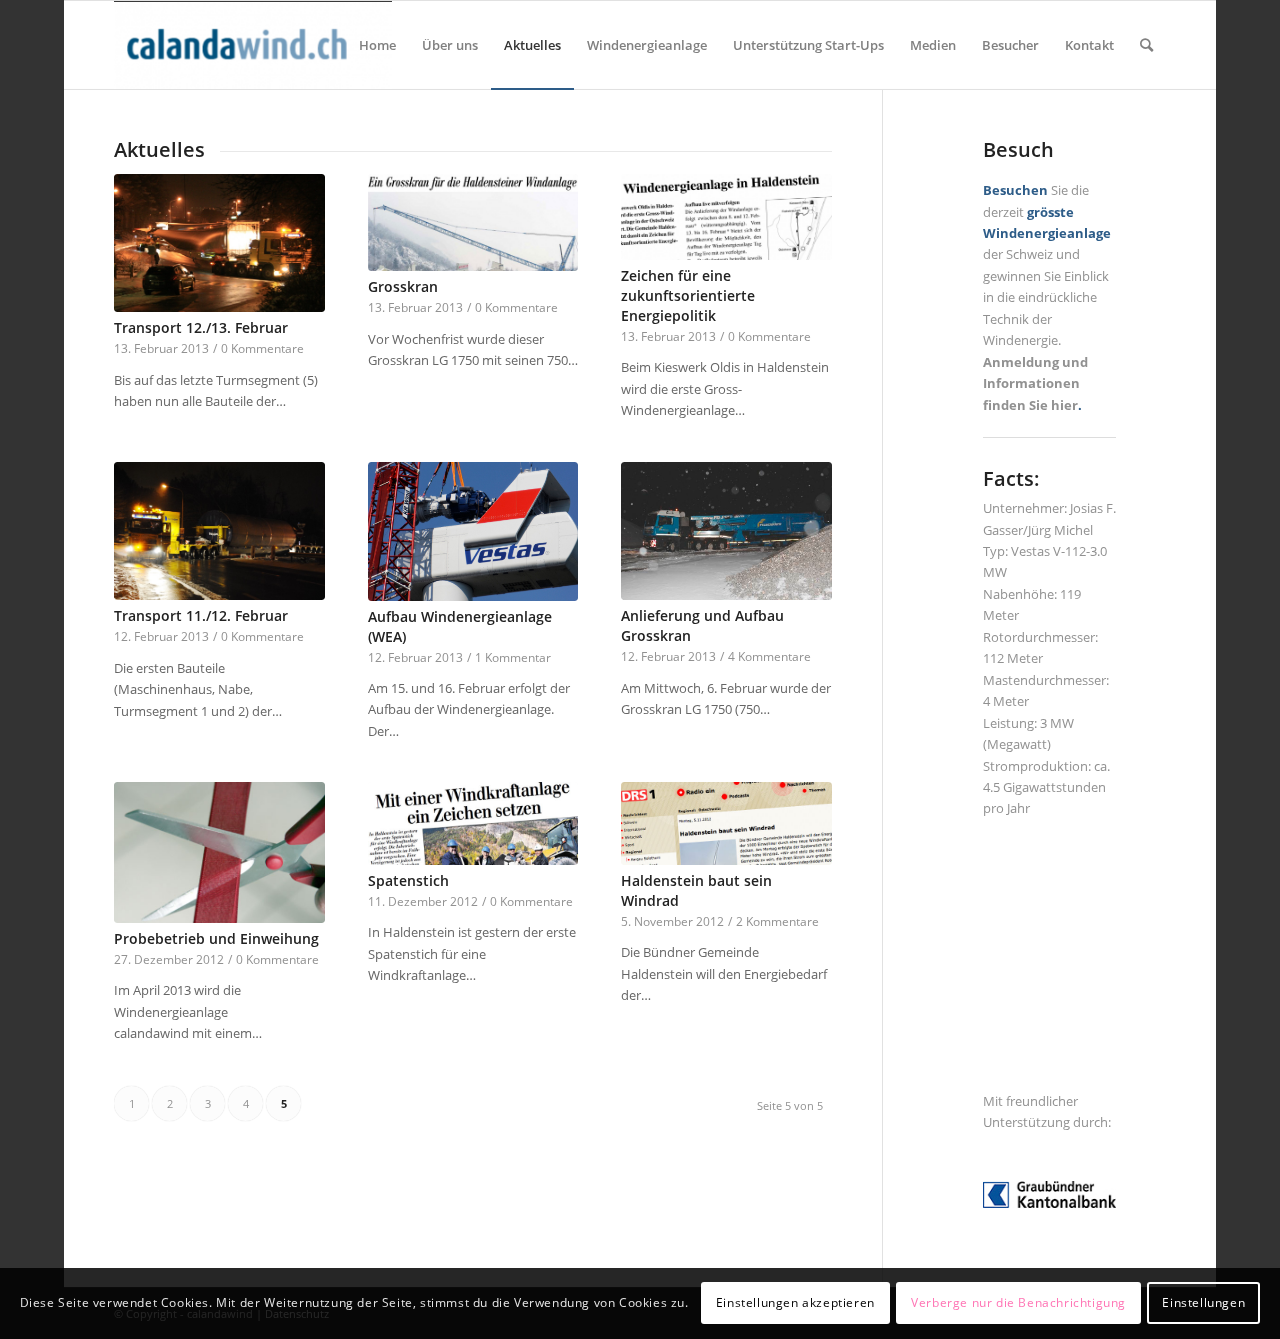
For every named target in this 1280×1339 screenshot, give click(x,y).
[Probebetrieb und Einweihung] (219, 852)
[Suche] (1146, 45)
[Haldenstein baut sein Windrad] (726, 823)
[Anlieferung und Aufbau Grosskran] (726, 531)
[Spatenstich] (473, 823)
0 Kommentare (262, 348)
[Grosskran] (473, 223)
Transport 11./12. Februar (201, 615)
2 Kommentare (777, 921)
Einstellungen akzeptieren (795, 1303)
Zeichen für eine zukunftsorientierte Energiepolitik (688, 295)
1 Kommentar (513, 657)
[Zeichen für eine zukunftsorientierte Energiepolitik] (726, 217)
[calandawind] (253, 45)
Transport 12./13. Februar (201, 327)
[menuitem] (377, 45)
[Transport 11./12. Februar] (219, 531)
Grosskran (403, 286)
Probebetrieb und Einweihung (216, 938)
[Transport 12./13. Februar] (219, 243)
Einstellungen (1203, 1303)
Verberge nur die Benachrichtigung (1018, 1303)
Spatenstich (408, 880)
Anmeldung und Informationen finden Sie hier (1035, 383)
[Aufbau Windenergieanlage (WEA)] (473, 531)
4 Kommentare (769, 656)
